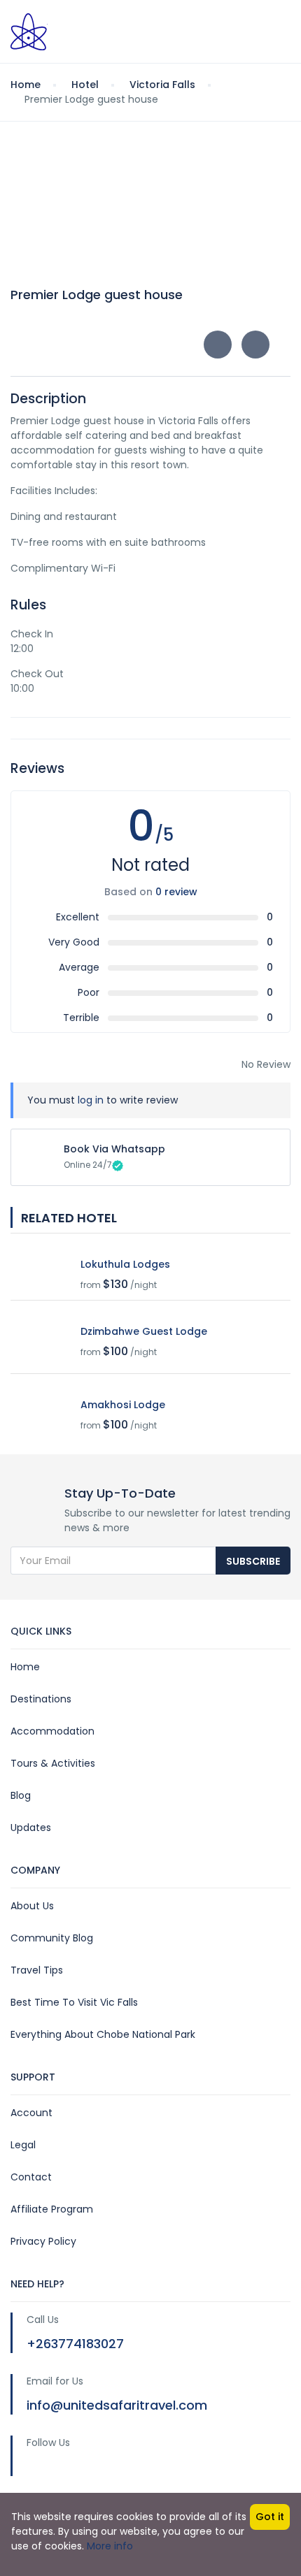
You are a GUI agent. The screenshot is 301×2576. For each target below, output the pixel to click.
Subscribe (253, 1561)
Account (31, 2113)
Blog (21, 1795)
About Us (32, 1906)
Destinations (41, 1699)
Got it (270, 2517)
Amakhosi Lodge (123, 1405)
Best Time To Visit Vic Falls (74, 2002)
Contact (31, 2177)
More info (110, 2546)
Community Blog (52, 1938)
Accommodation (52, 1731)
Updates (31, 1828)
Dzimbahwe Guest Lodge (144, 1331)
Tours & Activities (53, 1763)
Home (25, 1667)
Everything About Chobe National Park (103, 2034)
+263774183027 (75, 2344)
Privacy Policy (43, 2241)
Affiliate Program (52, 2209)
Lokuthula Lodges (125, 1264)
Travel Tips (37, 1970)
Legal (23, 2145)
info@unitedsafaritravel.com (117, 2405)
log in (91, 1100)
